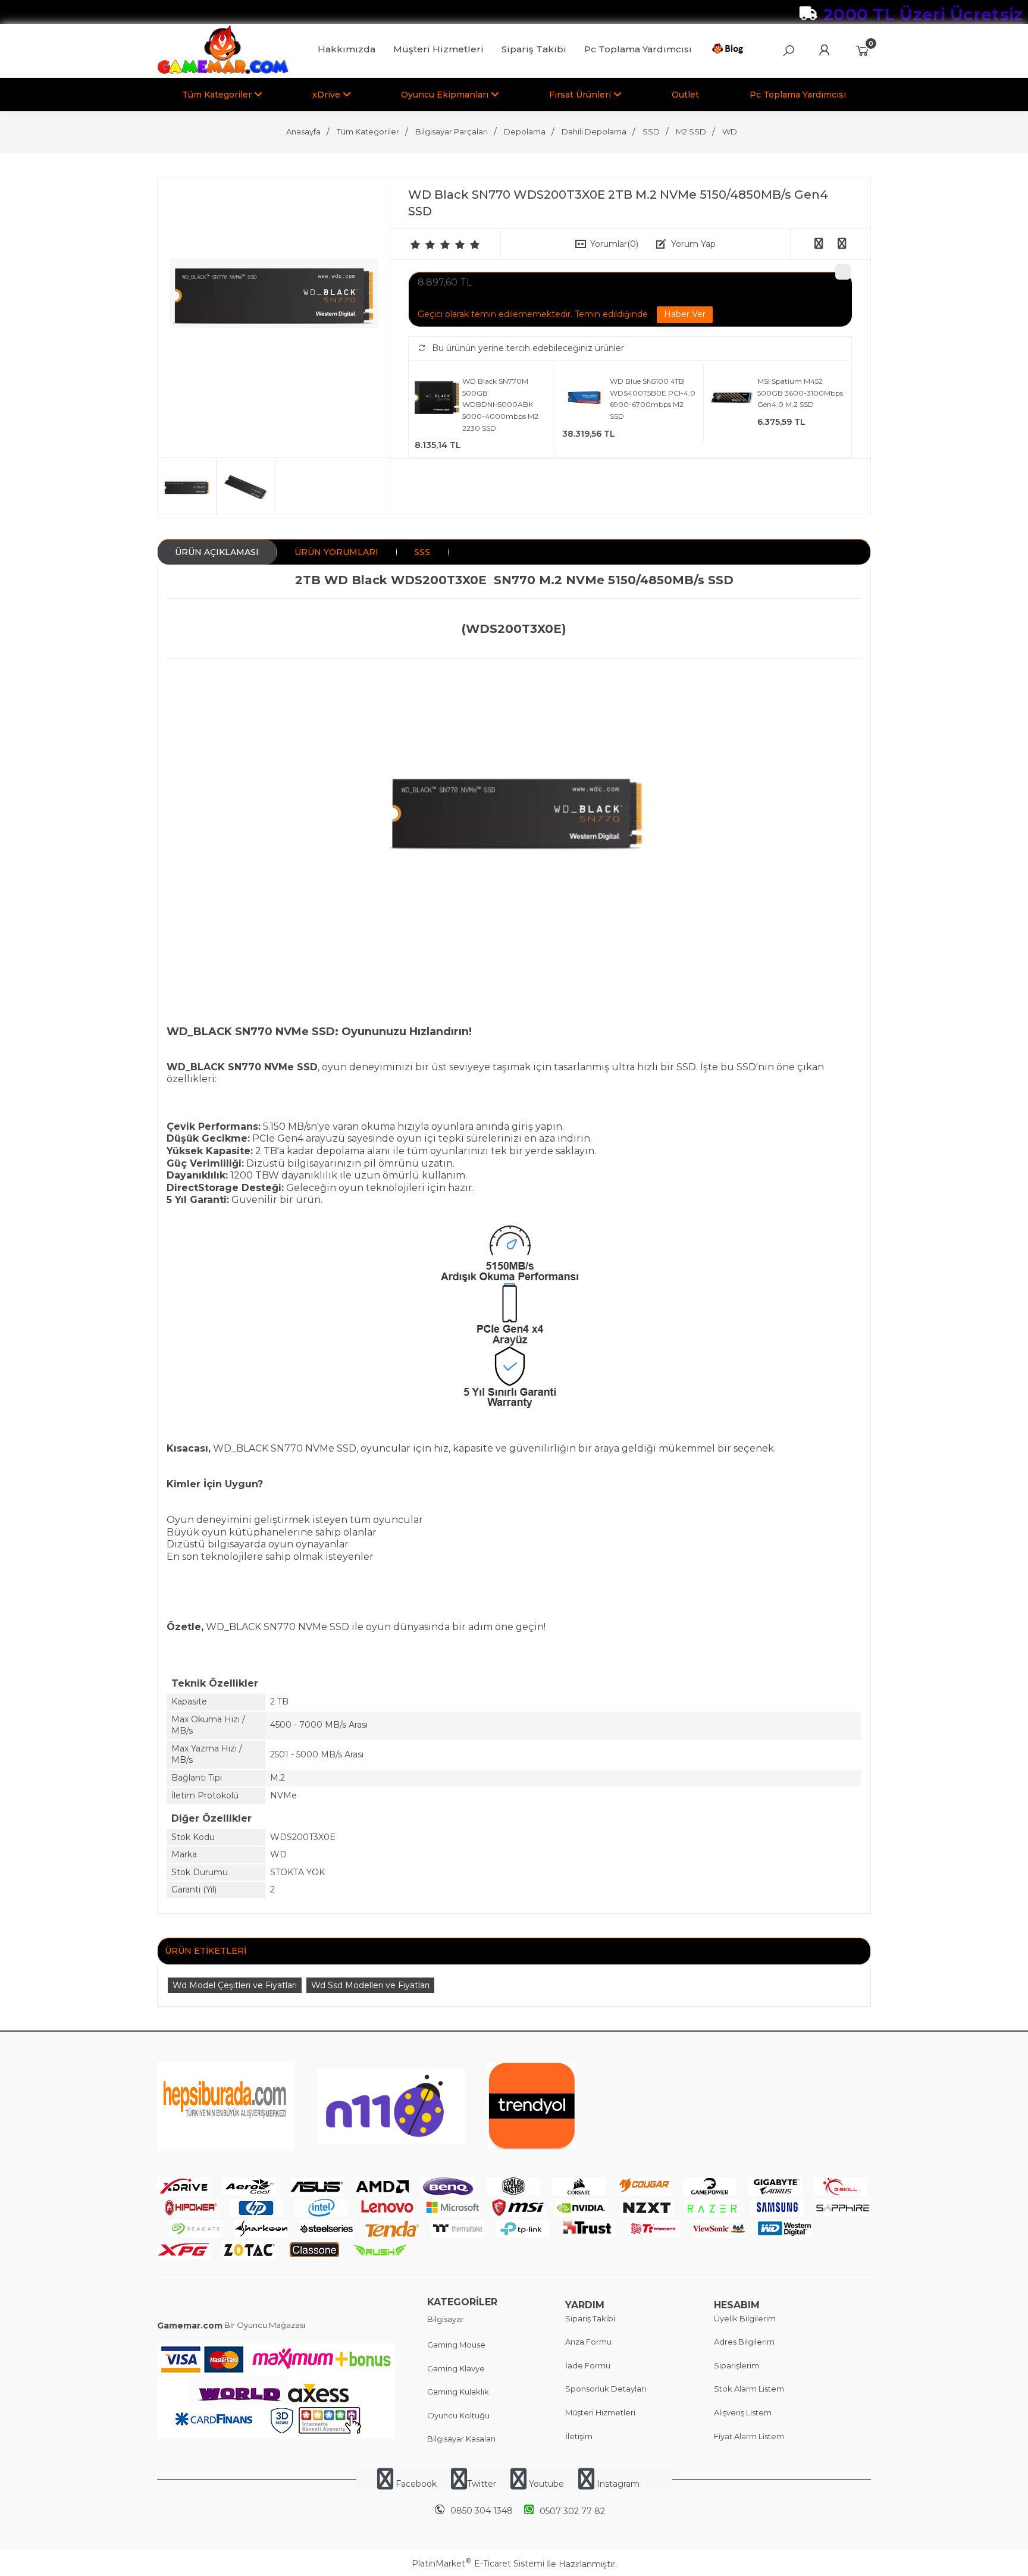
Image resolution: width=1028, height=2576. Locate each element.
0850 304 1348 (482, 2511)
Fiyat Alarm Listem (749, 2436)
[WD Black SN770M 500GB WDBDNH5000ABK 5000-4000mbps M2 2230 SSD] (437, 399)
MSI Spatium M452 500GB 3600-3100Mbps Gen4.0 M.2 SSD (800, 393)
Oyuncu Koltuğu (458, 2415)
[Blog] (730, 51)
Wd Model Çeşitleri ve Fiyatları (235, 1985)
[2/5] (423, 245)
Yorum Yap (693, 244)
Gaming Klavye (456, 2368)
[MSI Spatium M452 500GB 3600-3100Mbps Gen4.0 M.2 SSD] (732, 399)
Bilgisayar (446, 2319)
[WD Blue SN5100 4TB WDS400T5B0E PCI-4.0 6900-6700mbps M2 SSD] (584, 399)
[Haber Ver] (685, 315)
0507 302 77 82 (572, 2511)
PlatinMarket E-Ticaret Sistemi (478, 2564)
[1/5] (416, 245)
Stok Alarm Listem (749, 2389)
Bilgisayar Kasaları (461, 2439)
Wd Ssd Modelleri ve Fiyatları (370, 1985)
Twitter (482, 2484)
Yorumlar (614, 244)
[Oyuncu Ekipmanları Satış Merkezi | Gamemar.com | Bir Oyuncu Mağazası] (223, 71)
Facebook (416, 2484)
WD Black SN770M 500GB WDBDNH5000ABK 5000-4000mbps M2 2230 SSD (500, 404)
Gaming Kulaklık (458, 2392)
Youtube (546, 2484)
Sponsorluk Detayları (606, 2389)
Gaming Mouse (456, 2345)
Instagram (617, 2484)
